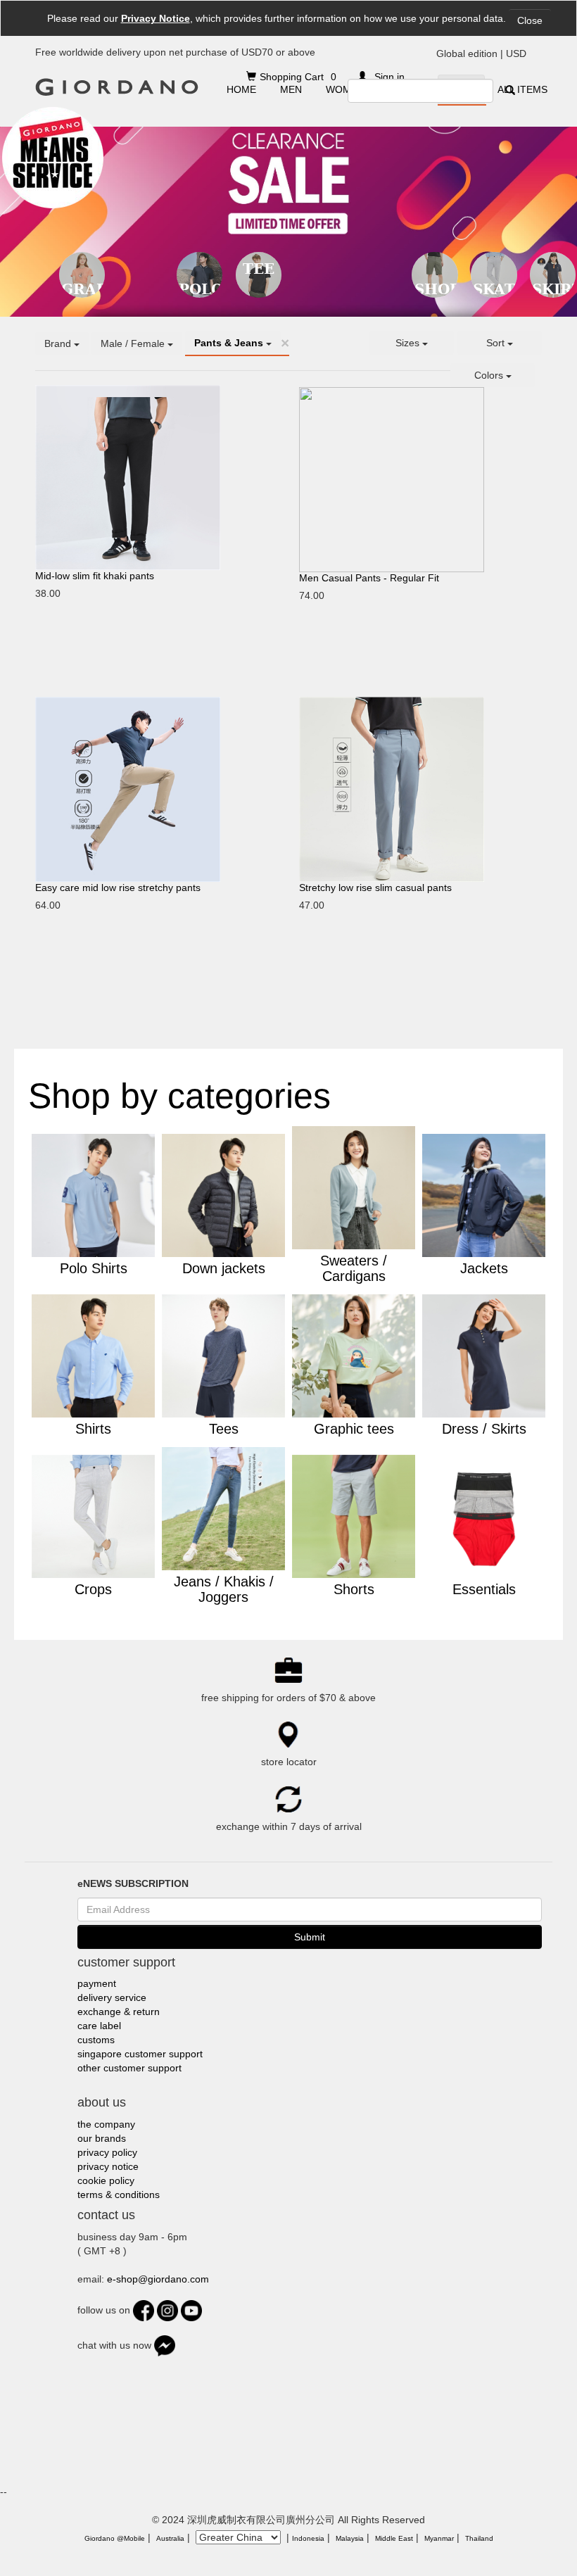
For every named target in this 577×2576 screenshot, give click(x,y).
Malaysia (350, 2538)
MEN (291, 89)
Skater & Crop (495, 289)
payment (97, 1983)
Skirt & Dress (554, 289)
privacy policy (107, 2152)
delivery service (112, 1997)
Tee (259, 269)
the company (106, 2124)
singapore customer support (140, 2054)
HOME (241, 89)
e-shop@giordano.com (158, 2279)
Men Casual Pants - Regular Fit (369, 578)
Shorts (436, 289)
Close (530, 20)
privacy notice (108, 2166)
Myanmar (439, 2538)
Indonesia (308, 2538)
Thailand (479, 2538)
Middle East (394, 2538)
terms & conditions (119, 2195)
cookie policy (106, 2180)
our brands (102, 2138)
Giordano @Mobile (115, 2538)
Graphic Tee (83, 289)
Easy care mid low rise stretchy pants (118, 888)
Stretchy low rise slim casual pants (375, 888)
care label (99, 2026)
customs (96, 2040)
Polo (201, 289)
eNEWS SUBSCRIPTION (133, 1883)
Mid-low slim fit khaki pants (95, 576)
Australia (170, 2538)
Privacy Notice (156, 18)
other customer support (129, 2068)
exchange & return (119, 2012)
